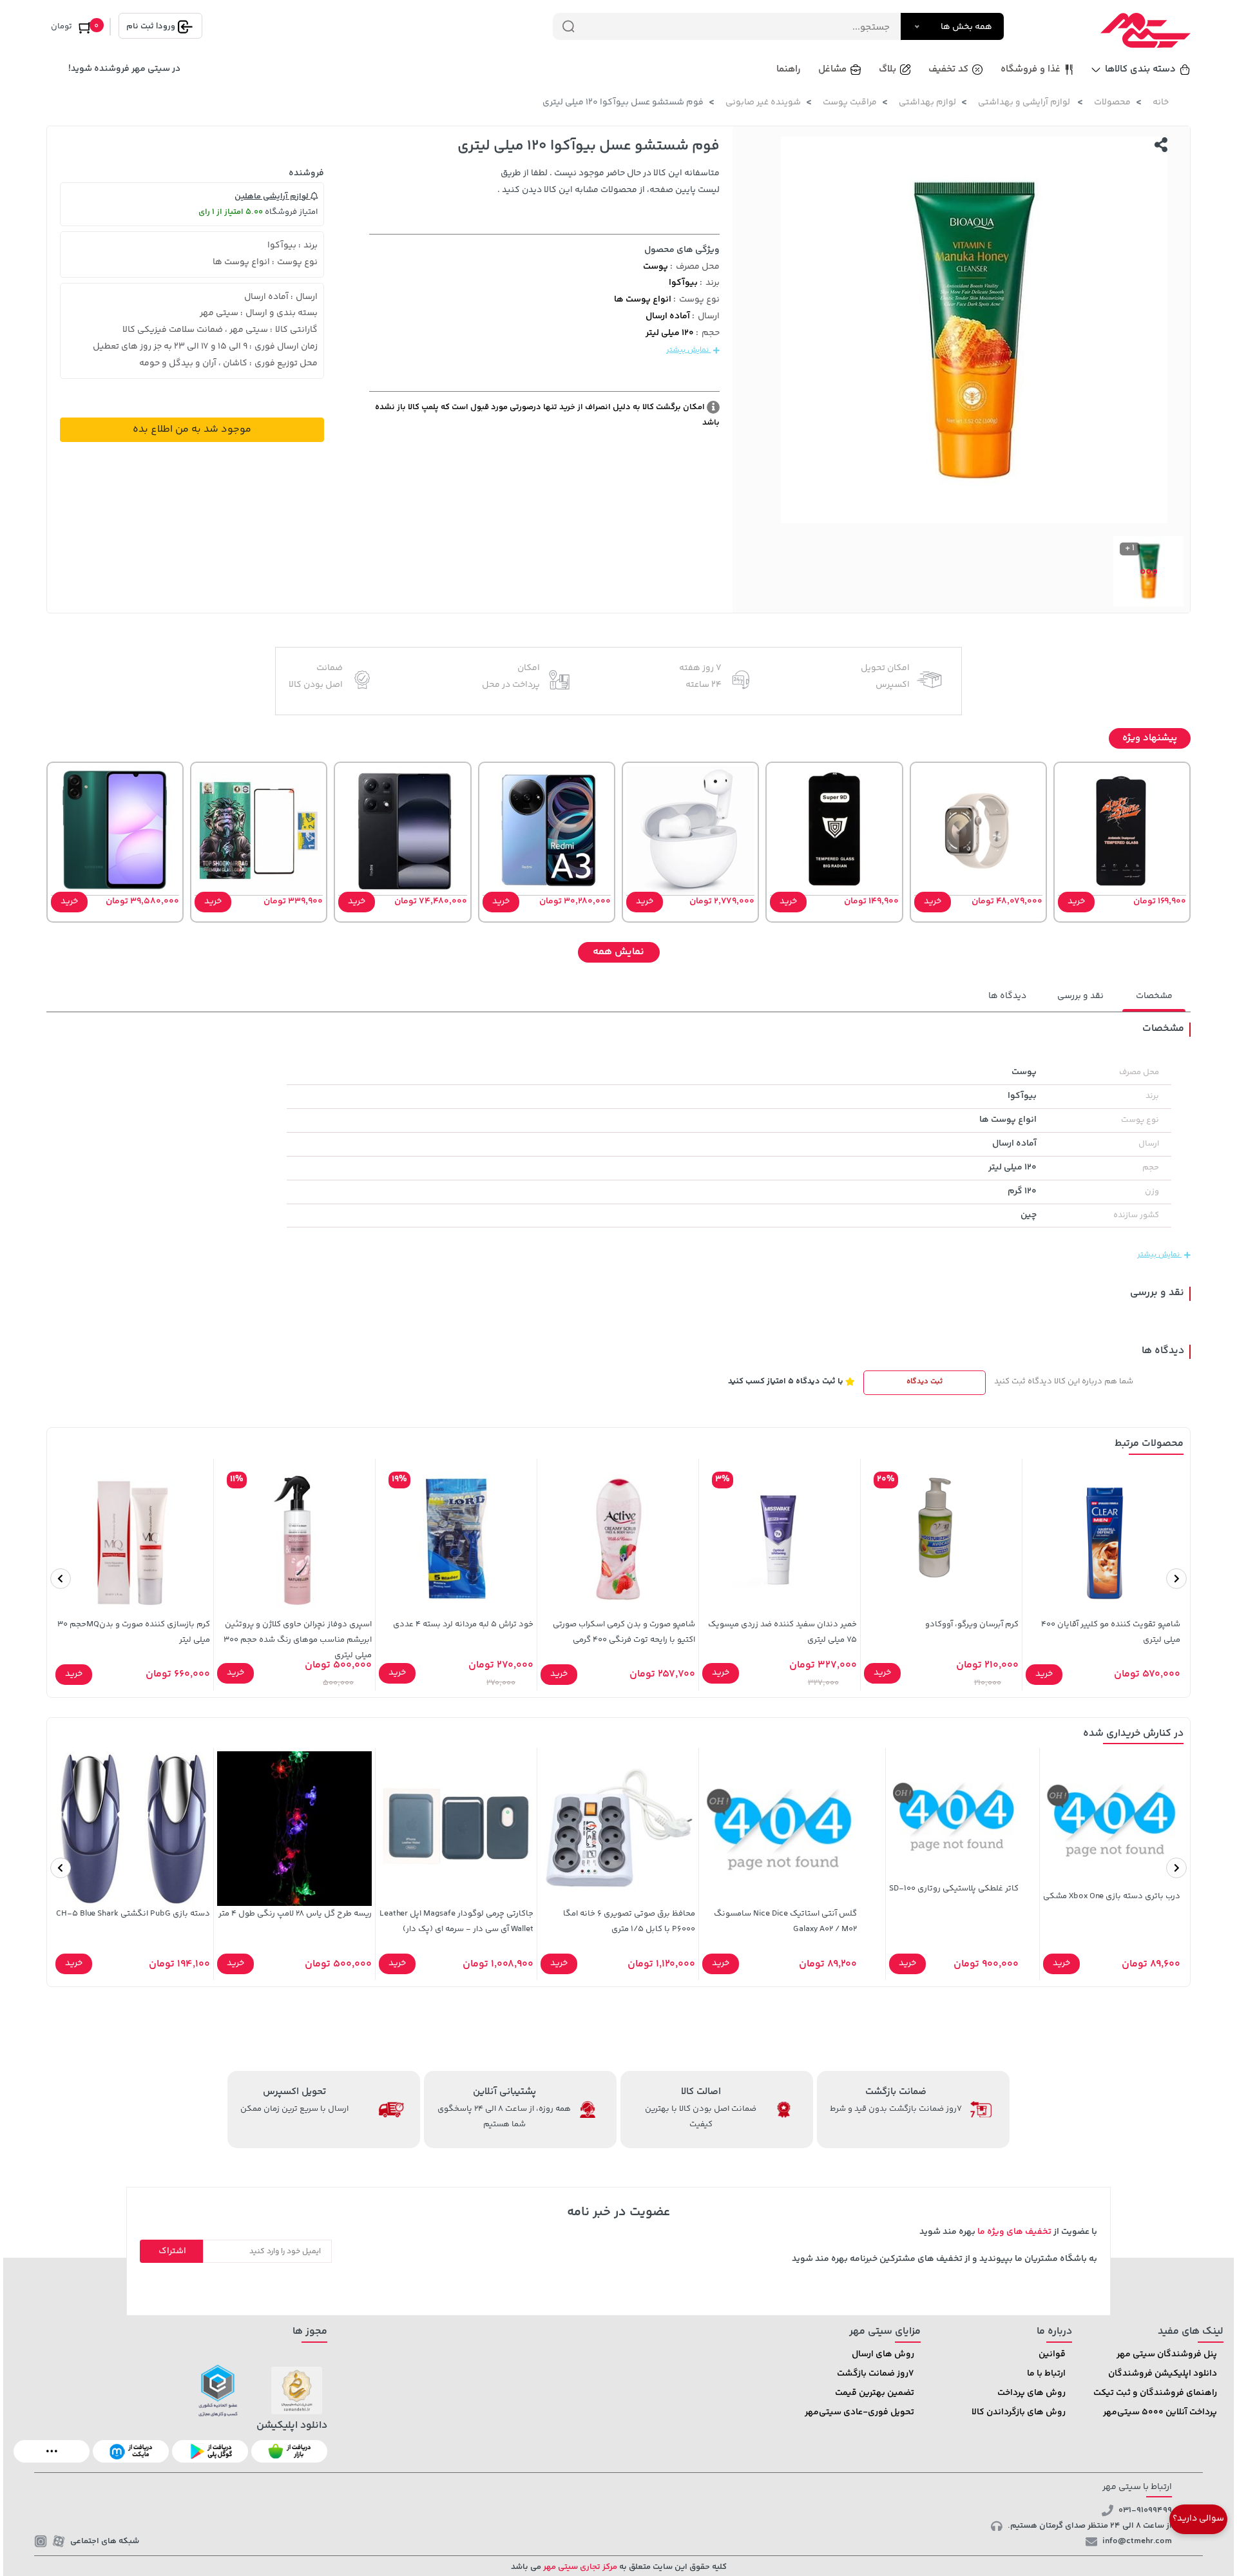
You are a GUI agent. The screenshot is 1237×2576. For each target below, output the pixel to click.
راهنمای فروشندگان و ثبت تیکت (1155, 2393)
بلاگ (887, 69)
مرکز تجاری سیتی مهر (579, 2567)
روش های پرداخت (1031, 2393)
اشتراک (172, 2251)
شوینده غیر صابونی (763, 102)
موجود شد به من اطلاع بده (192, 429)
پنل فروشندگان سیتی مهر (1167, 2354)
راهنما (789, 69)
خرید (1076, 901)
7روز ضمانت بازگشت (876, 2374)
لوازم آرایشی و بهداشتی (1025, 102)
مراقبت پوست (850, 102)
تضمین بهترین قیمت (875, 2393)
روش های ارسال (883, 2354)
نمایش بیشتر (688, 350)
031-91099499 (1145, 2510)
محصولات (1112, 102)
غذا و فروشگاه (1031, 69)
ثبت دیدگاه (925, 1382)
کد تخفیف (948, 69)
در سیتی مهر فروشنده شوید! (124, 69)
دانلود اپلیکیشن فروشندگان (1163, 2374)
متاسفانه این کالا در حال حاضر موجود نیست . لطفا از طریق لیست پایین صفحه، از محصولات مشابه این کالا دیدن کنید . (609, 182)
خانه (1161, 102)
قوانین (1052, 2354)
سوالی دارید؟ (1198, 2519)
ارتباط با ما (1046, 2374)
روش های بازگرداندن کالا (1019, 2412)
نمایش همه (618, 952)
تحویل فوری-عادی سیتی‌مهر (859, 2412)
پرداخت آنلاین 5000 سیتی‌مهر (1160, 2412)
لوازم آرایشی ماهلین (273, 197)
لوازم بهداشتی (927, 102)
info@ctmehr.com (1137, 2541)
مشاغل (832, 69)
